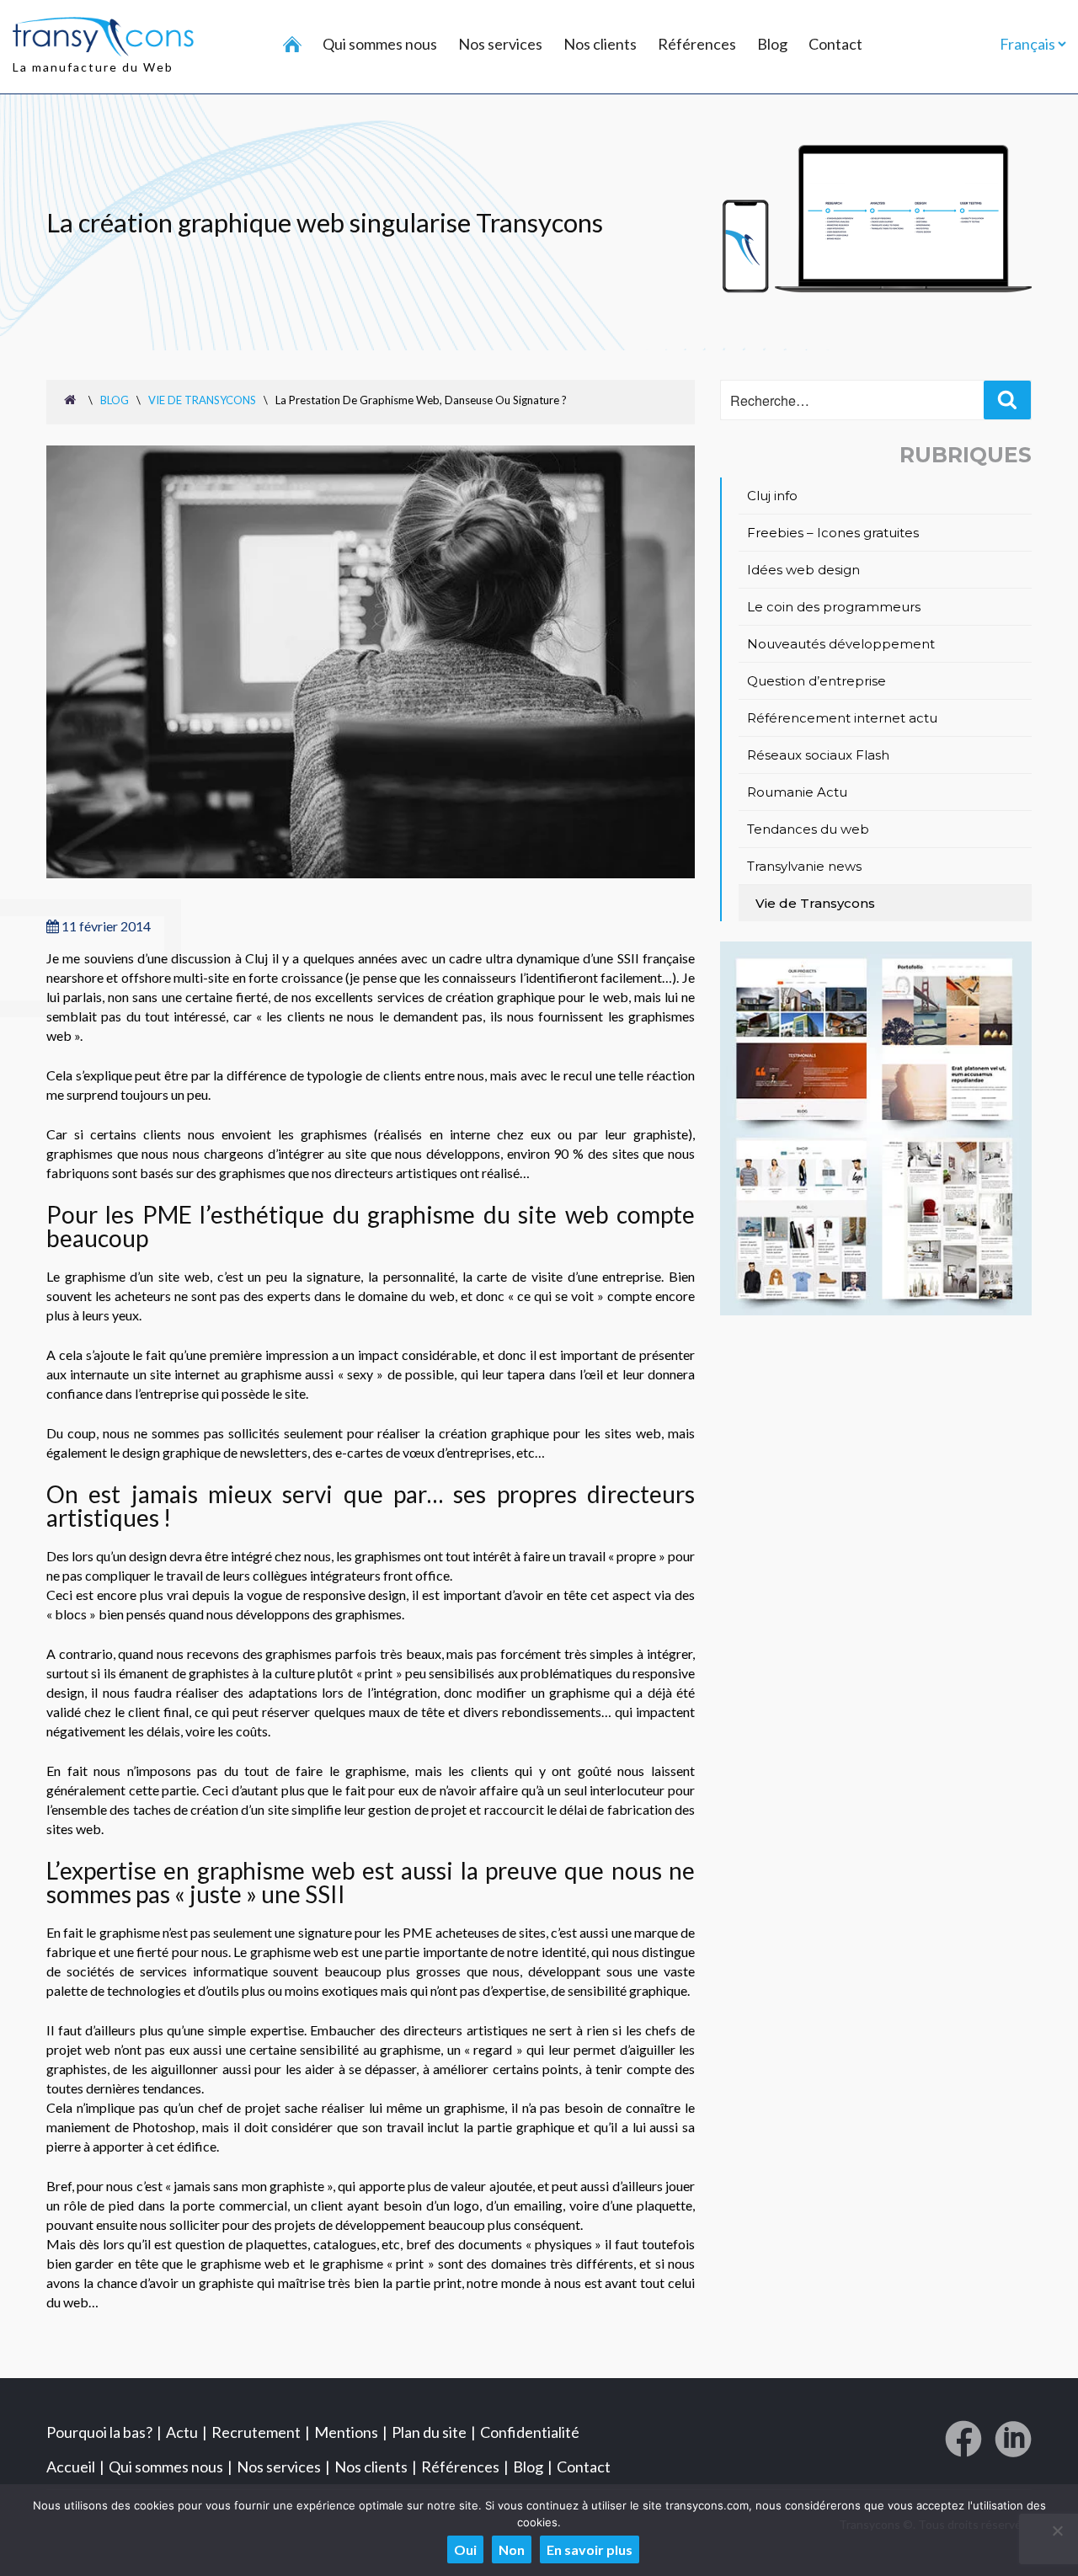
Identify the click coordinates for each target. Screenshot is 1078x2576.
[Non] (1057, 2531)
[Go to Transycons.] (72, 399)
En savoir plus (590, 2549)
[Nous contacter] (876, 1310)
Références (697, 44)
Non (512, 2549)
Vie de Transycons (815, 903)
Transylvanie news (804, 866)
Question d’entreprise (817, 681)
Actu (182, 2432)
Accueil (71, 2467)
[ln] (1013, 2445)
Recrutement (256, 2432)
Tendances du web (808, 829)
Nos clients (600, 44)
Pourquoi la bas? (99, 2432)
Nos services (500, 44)
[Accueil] (292, 45)
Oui (465, 2549)
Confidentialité (530, 2432)
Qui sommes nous (380, 44)
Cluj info (772, 496)
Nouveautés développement (841, 644)
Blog (772, 44)
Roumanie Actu (797, 792)
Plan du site (429, 2432)
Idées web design (803, 570)
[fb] (963, 2445)
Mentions (346, 2432)
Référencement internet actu (842, 718)
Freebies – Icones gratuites (833, 533)
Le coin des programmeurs (834, 607)
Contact (835, 44)
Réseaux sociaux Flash (818, 755)
